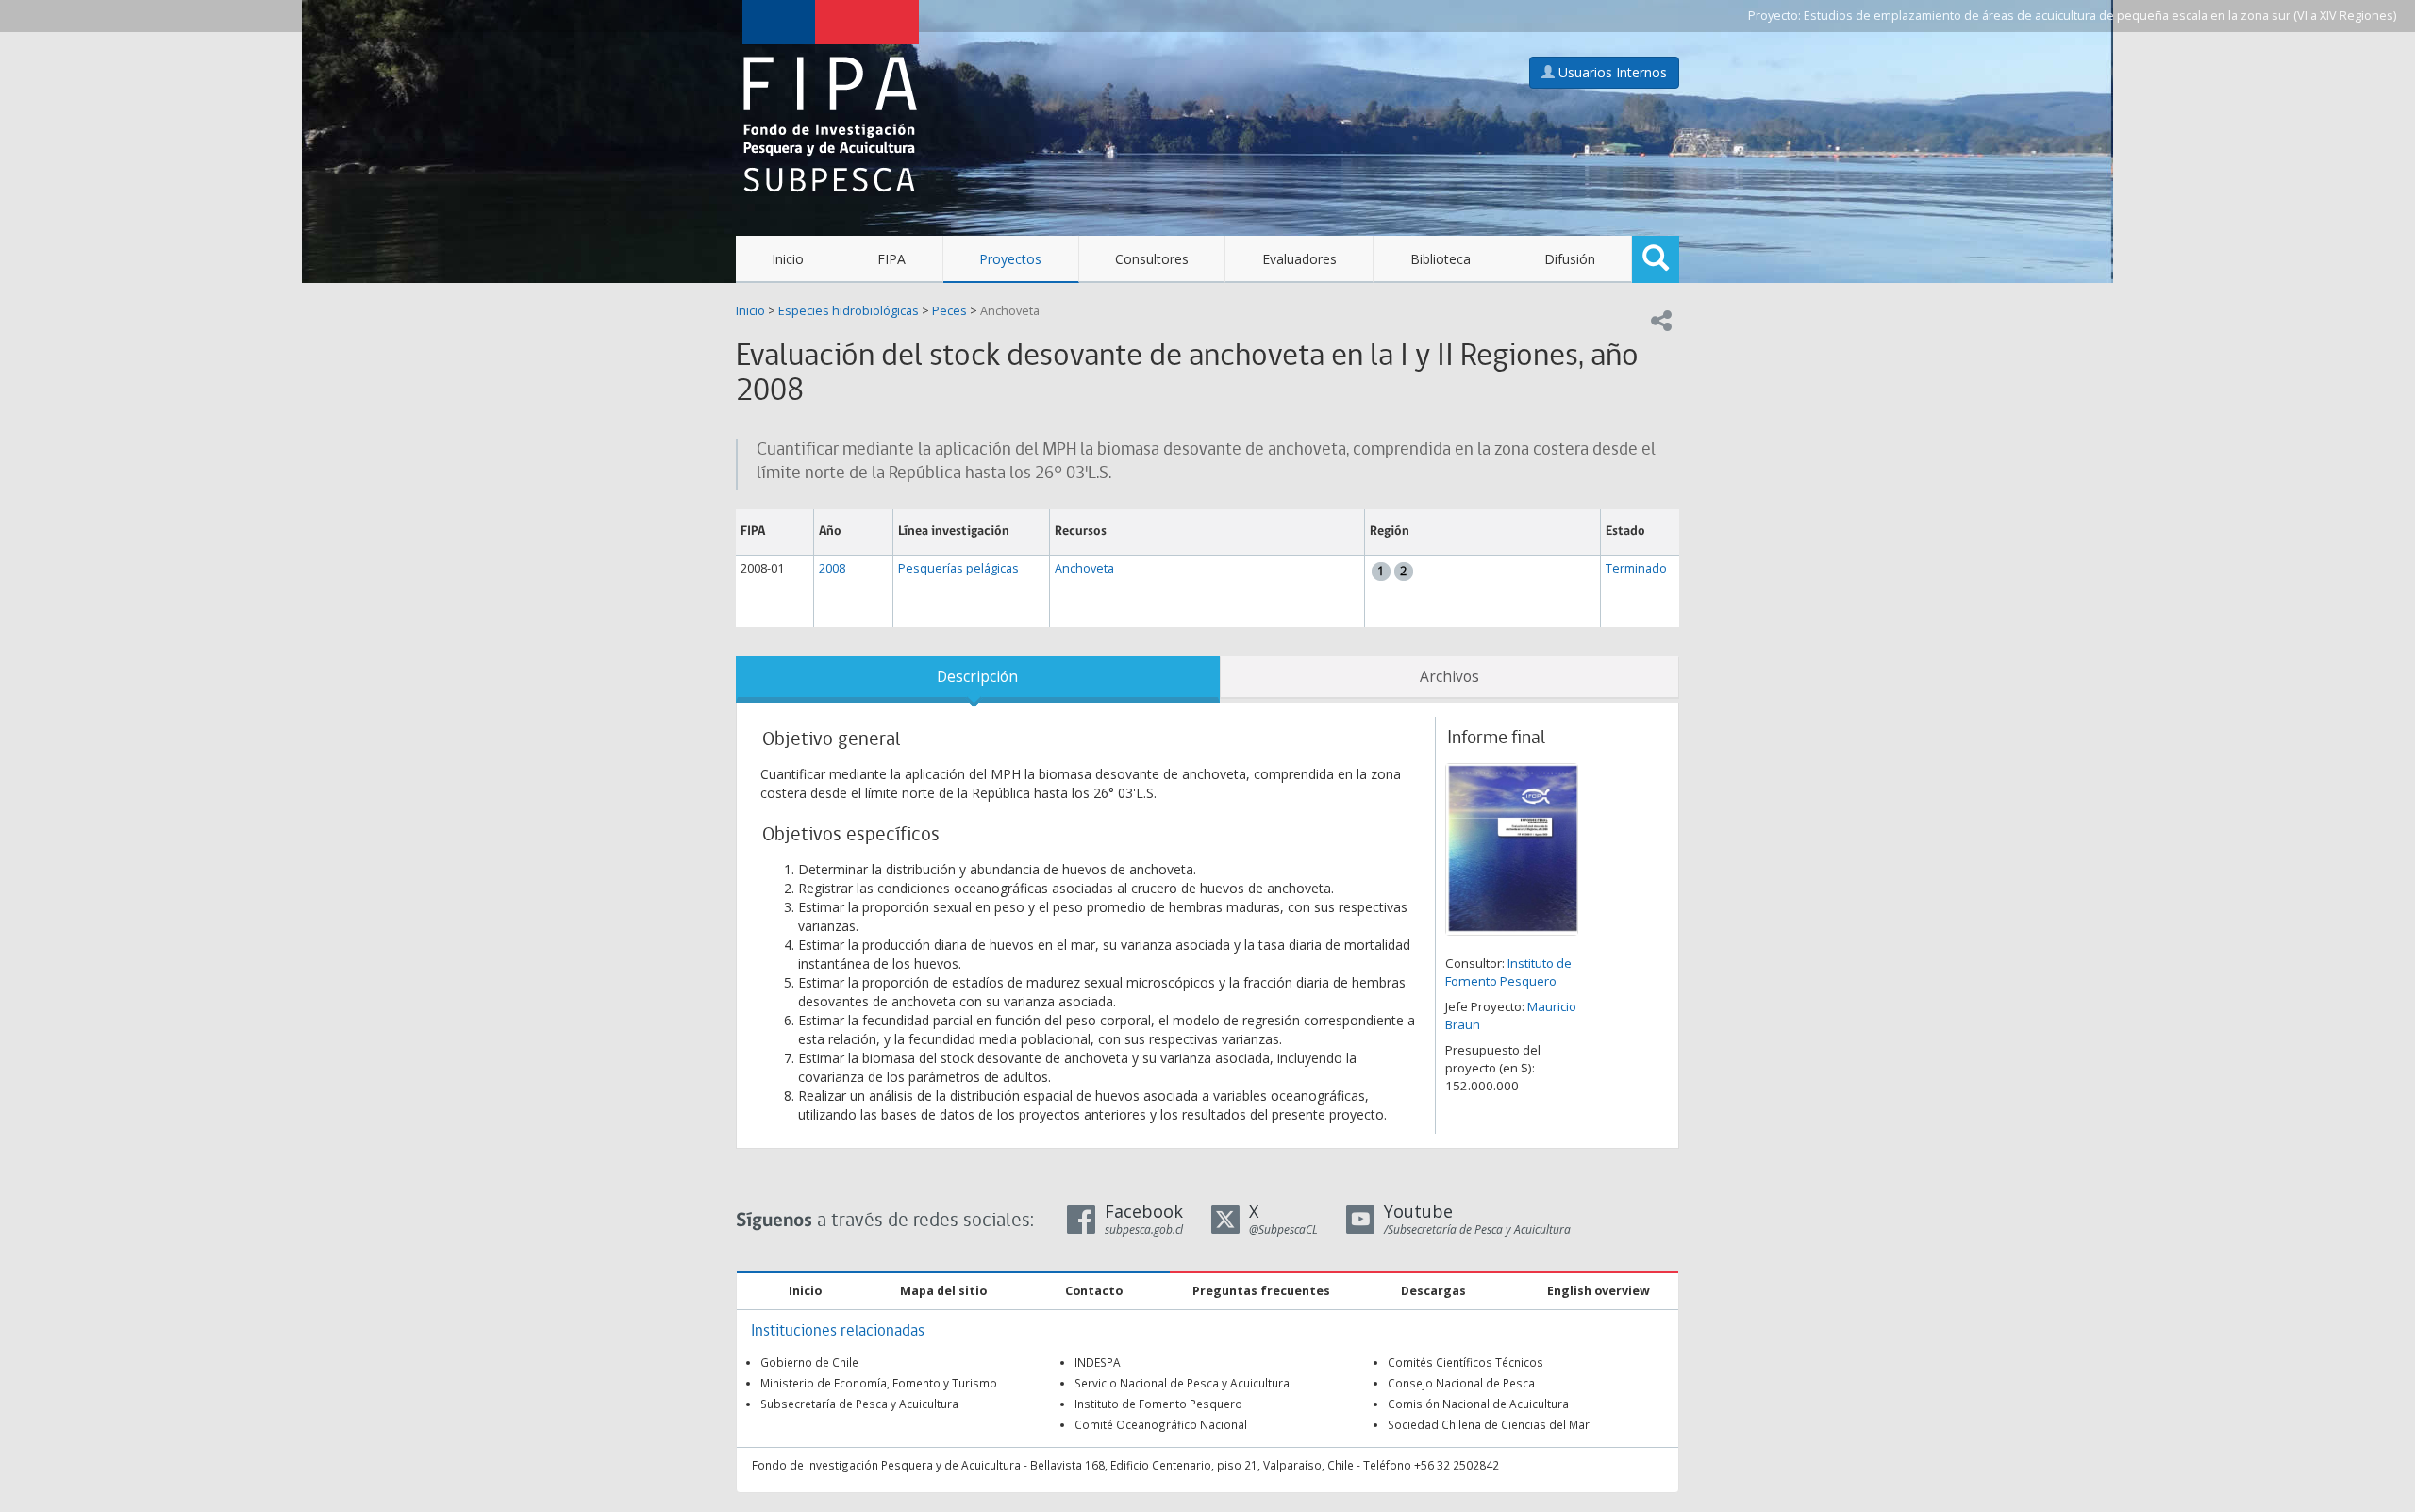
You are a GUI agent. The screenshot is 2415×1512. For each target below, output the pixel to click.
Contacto (1094, 1291)
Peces (949, 311)
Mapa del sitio (943, 1291)
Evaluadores (1299, 259)
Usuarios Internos (1611, 72)
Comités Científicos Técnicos (1466, 1362)
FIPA (891, 259)
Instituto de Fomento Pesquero (1508, 972)
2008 (832, 568)
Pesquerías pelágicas (958, 568)
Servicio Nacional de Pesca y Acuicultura (1182, 1383)
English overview (1599, 1291)
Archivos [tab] (1449, 677)
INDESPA (1098, 1362)
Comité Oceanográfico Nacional (1161, 1424)
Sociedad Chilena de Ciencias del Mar (1489, 1424)
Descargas (1433, 1291)
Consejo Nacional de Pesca (1461, 1383)
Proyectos (1010, 259)
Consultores (1152, 259)
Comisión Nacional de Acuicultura (1478, 1404)
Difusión (1570, 259)
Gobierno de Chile (809, 1362)
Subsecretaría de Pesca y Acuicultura (859, 1404)
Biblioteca (1441, 259)
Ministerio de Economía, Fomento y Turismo (879, 1383)
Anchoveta (1010, 311)
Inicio (788, 259)
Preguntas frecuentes (1261, 1291)
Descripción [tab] (977, 677)
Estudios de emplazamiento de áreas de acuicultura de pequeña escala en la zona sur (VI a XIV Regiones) (2100, 16)
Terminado (1636, 568)
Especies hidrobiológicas (849, 311)
